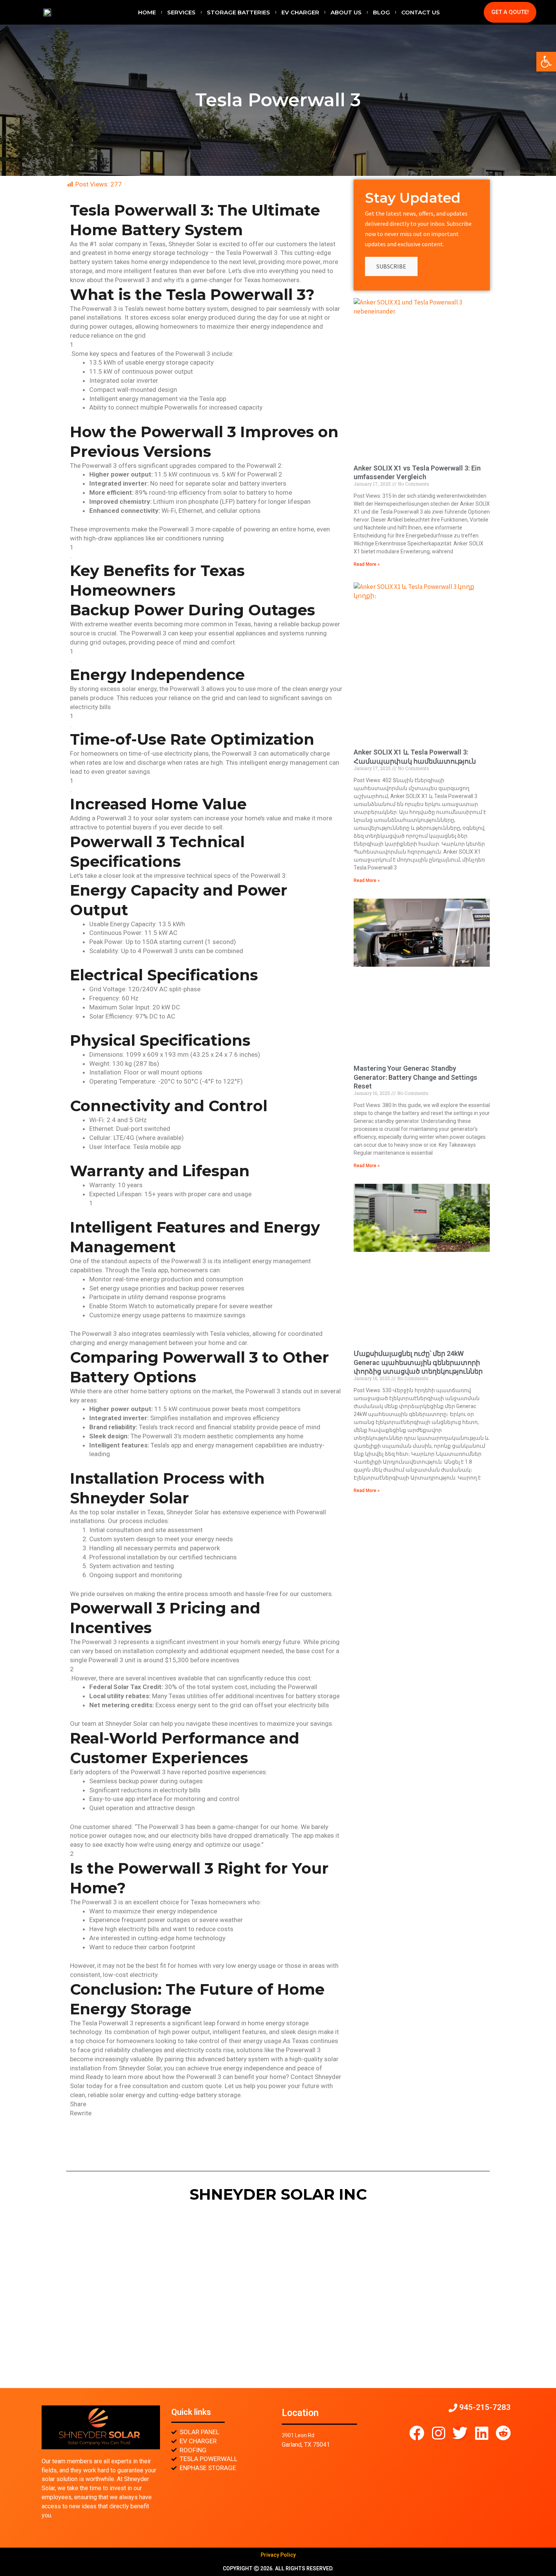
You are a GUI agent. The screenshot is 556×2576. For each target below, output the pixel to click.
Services (181, 12)
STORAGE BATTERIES (238, 12)
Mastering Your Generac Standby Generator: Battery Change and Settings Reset (415, 1077)
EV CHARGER (300, 12)
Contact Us (421, 12)
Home (147, 12)
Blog (381, 12)
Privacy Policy (278, 2555)
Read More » (367, 564)
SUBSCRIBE (391, 266)
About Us (346, 12)
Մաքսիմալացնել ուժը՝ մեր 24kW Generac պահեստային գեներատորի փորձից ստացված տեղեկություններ (418, 1362)
